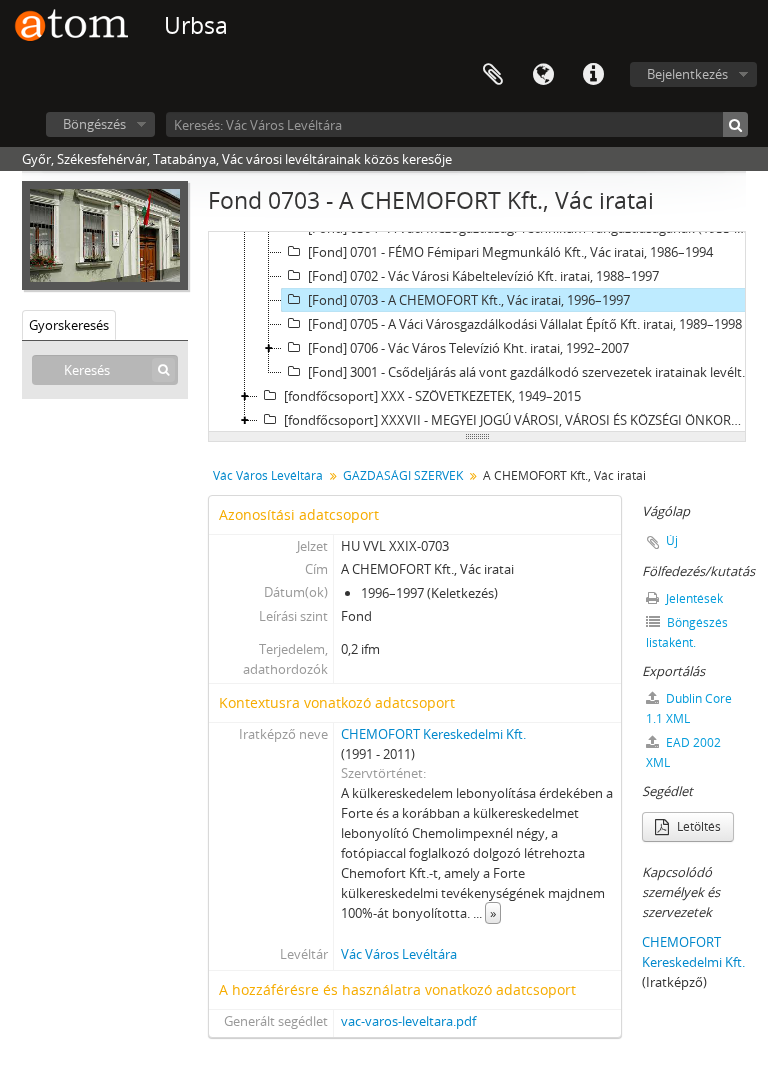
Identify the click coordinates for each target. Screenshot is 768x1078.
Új (672, 540)
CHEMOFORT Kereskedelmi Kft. (433, 734)
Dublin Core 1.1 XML (689, 708)
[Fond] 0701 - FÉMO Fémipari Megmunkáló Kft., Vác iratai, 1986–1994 (510, 252)
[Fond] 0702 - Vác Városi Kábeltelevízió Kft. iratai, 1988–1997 (483, 276)
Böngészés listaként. (687, 632)
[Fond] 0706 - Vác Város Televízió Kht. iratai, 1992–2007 (468, 348)
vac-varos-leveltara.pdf (408, 1021)
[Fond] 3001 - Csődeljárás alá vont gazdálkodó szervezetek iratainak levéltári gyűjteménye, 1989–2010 (532, 372)
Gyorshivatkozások (593, 75)
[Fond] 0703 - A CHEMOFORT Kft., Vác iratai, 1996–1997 (469, 300)
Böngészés (94, 124)
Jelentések (693, 598)
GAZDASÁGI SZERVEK (403, 475)
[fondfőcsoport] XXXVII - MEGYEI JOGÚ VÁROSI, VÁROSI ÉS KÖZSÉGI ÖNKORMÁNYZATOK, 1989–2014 (520, 420)
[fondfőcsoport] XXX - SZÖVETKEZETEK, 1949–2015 (432, 396)
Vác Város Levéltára (268, 475)
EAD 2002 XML (683, 752)
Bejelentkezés (687, 74)
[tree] (477, 332)
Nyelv (543, 75)
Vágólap (493, 75)
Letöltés (697, 826)
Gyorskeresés (69, 325)
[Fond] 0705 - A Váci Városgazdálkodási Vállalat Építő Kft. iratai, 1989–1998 (525, 324)
